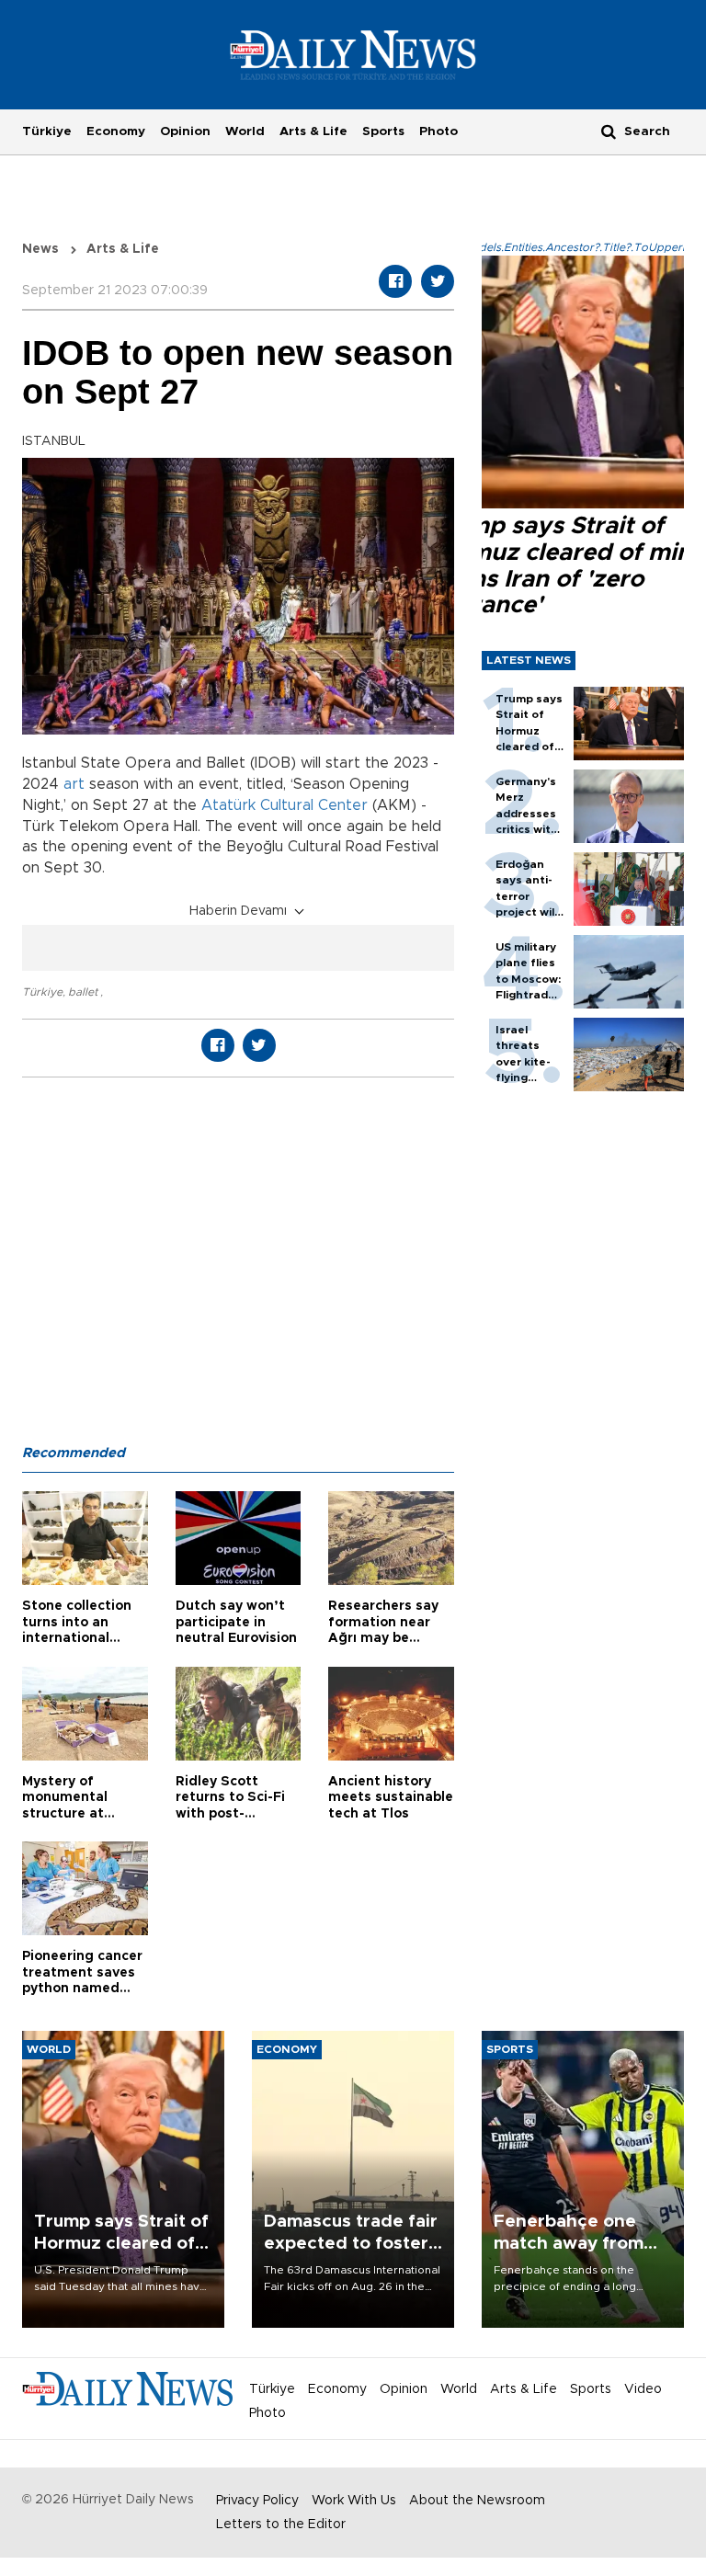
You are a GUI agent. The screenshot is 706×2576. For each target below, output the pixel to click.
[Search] (609, 131)
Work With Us (354, 2501)
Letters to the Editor (281, 2525)
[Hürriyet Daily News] (353, 54)
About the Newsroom (477, 2501)
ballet (84, 992)
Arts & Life (313, 131)
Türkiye (47, 131)
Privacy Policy (257, 2501)
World (245, 131)
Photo (438, 131)
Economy (116, 131)
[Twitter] (438, 281)
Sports (383, 131)
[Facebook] (395, 281)
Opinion (185, 131)
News (40, 249)
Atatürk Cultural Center (285, 805)
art (74, 784)
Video (643, 2389)
